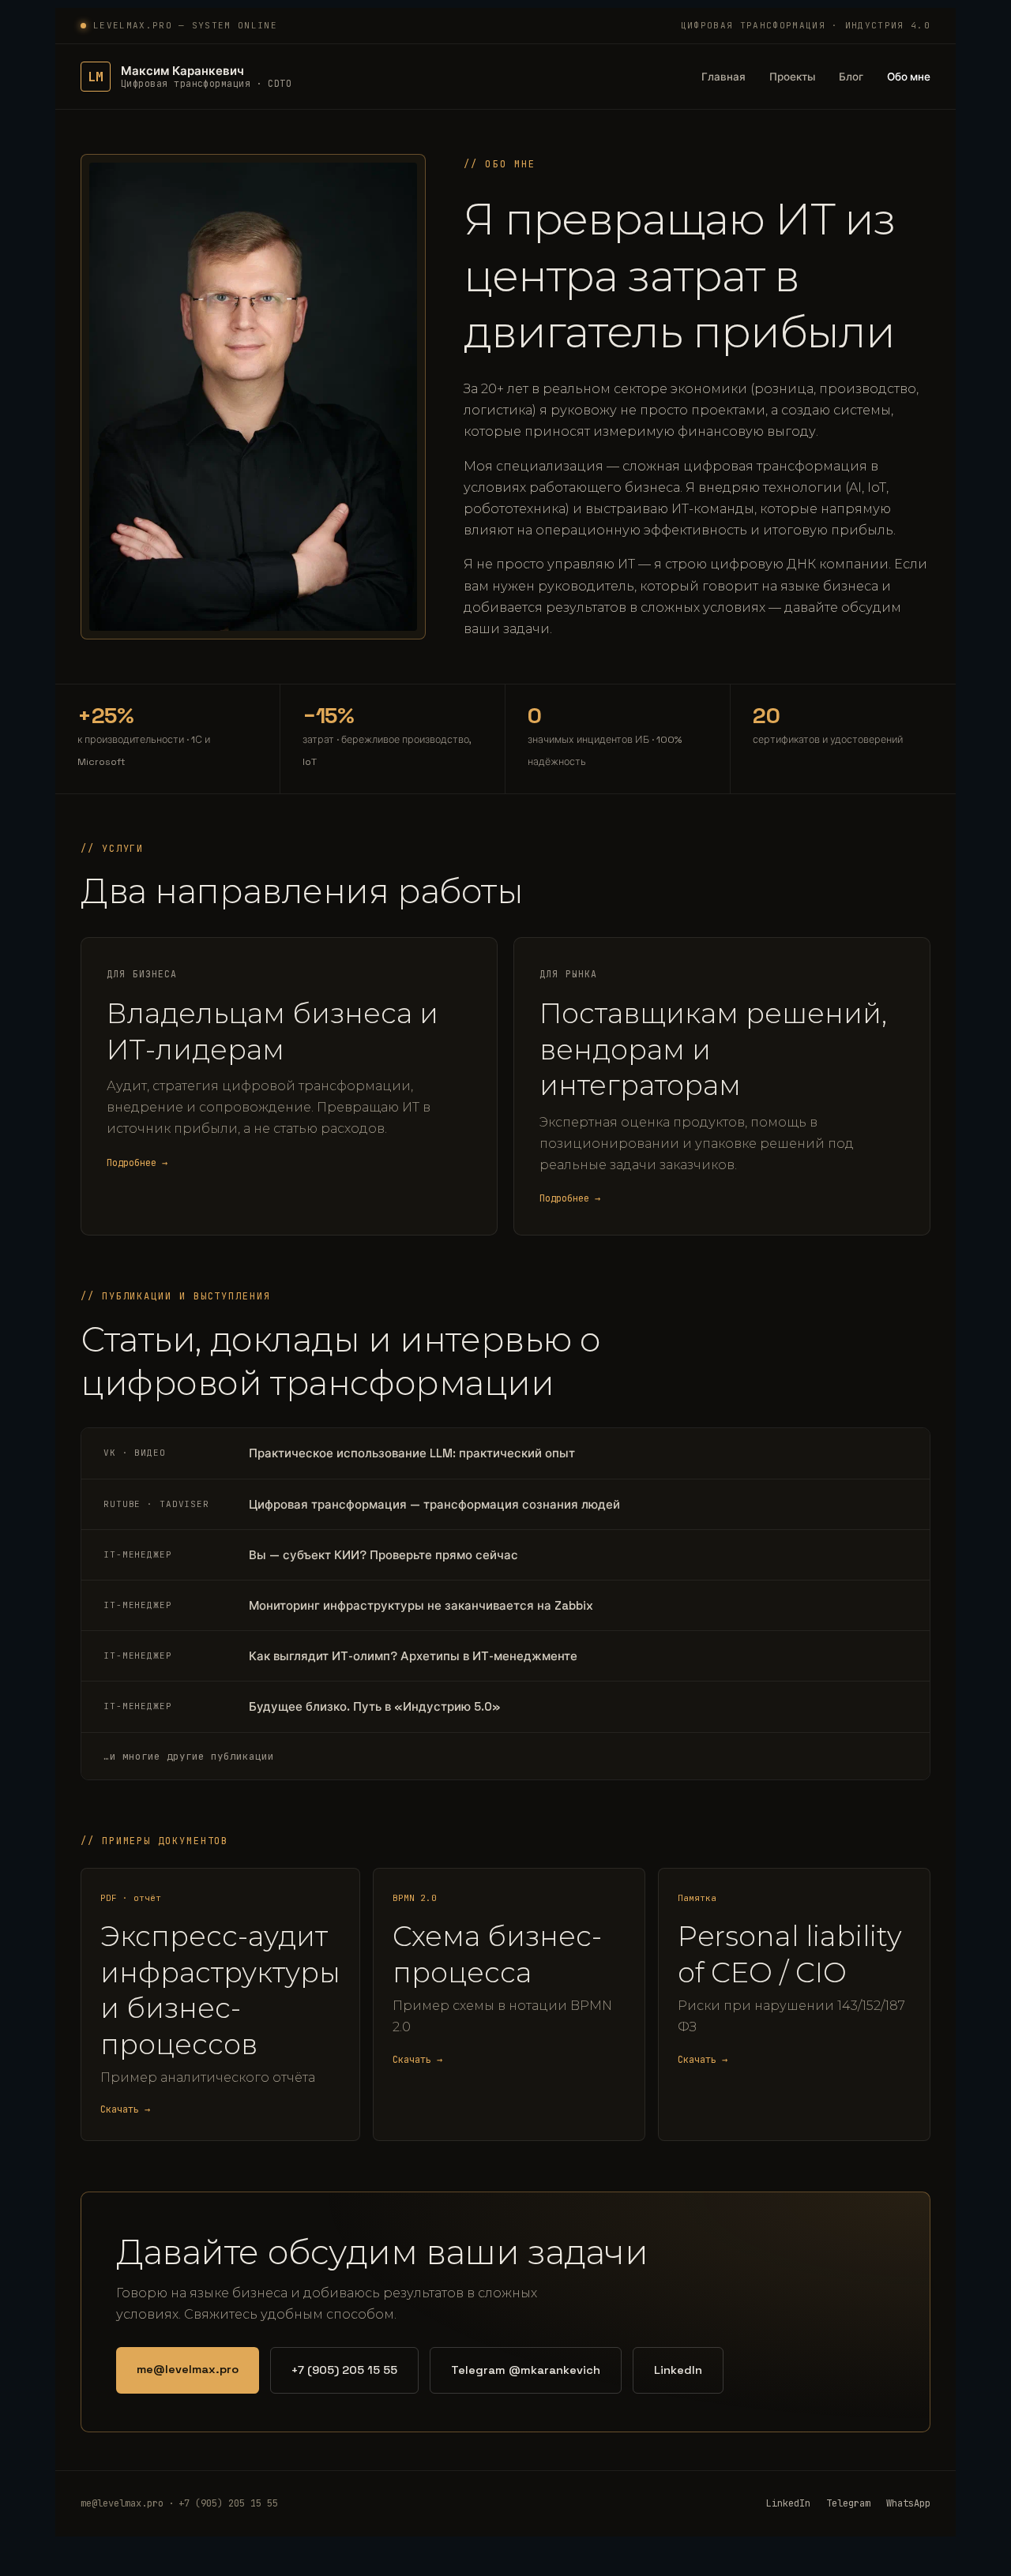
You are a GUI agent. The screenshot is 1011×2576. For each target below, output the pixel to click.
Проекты (792, 77)
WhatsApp (908, 2503)
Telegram (848, 2503)
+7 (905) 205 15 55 (344, 2370)
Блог (851, 77)
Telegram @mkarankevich (526, 2370)
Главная (723, 77)
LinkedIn (678, 2370)
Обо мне (909, 77)
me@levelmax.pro (188, 2369)
